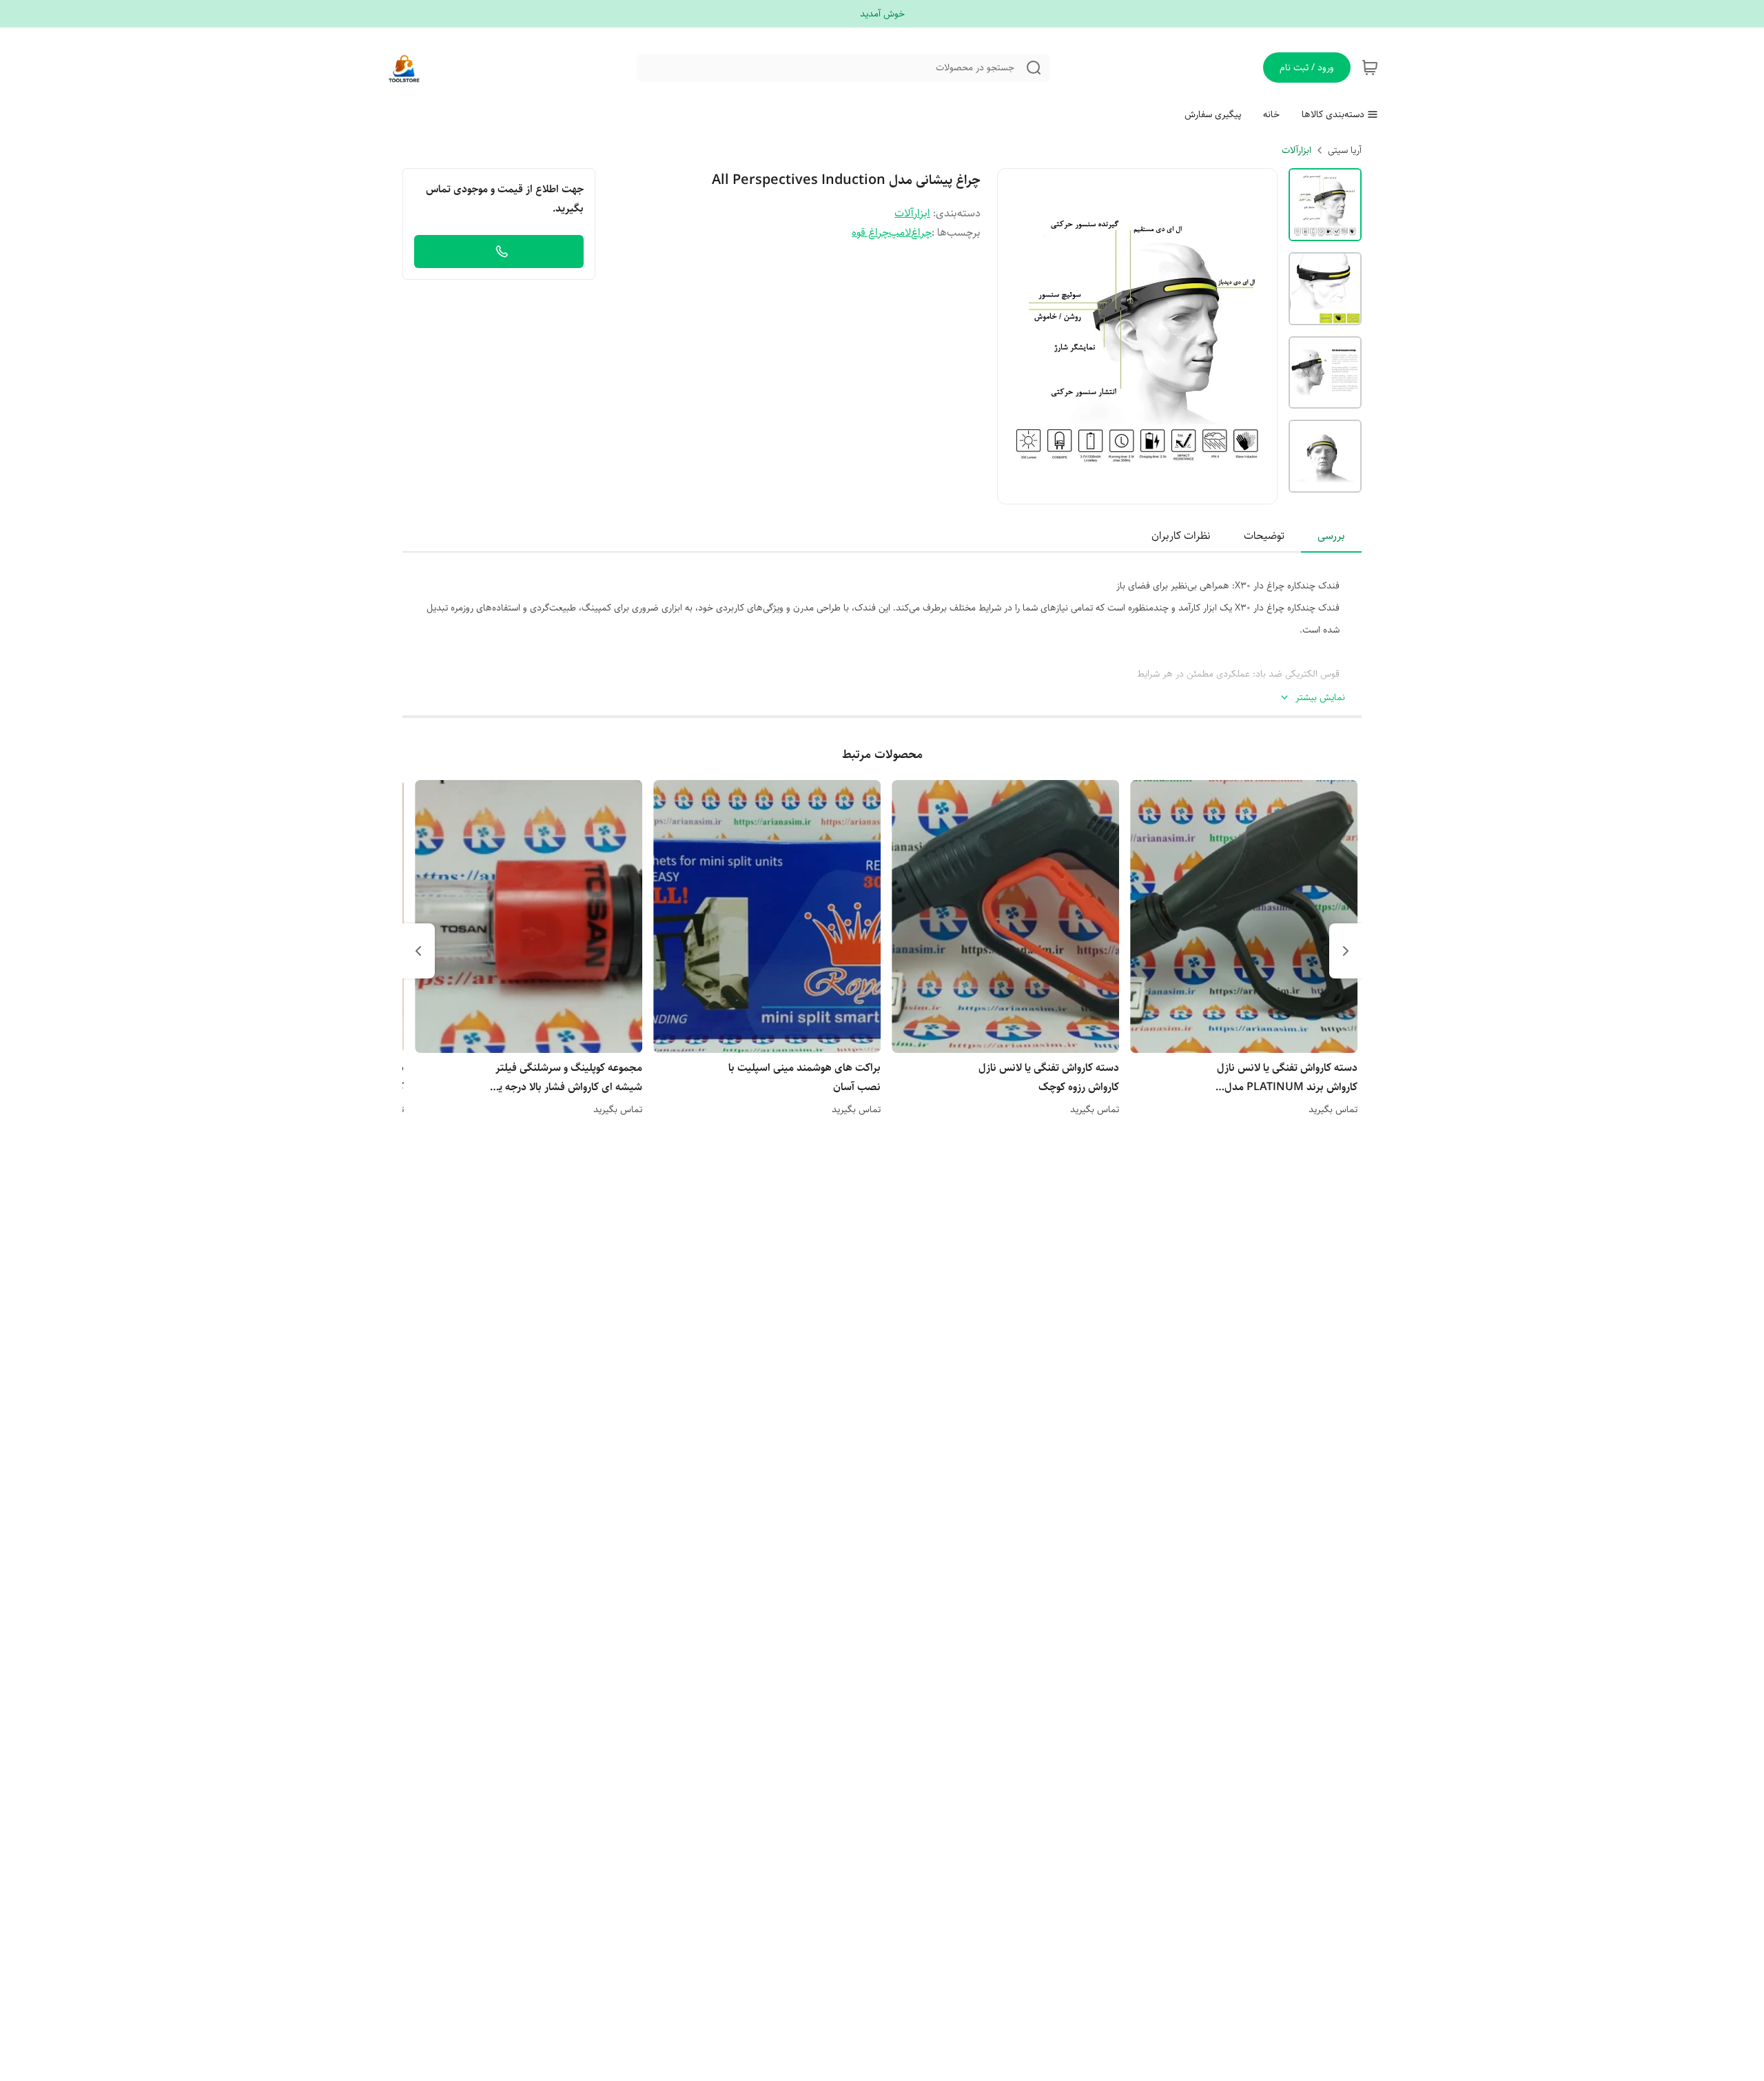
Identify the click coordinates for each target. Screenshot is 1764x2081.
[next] (418, 951)
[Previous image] (1017, 336)
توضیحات (1264, 536)
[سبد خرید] (1370, 68)
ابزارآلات (1296, 150)
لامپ (900, 233)
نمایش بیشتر (1320, 698)
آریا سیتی (1345, 150)
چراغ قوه (870, 233)
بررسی (1331, 536)
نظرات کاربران (1181, 536)
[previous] (1346, 951)
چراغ (921, 233)
